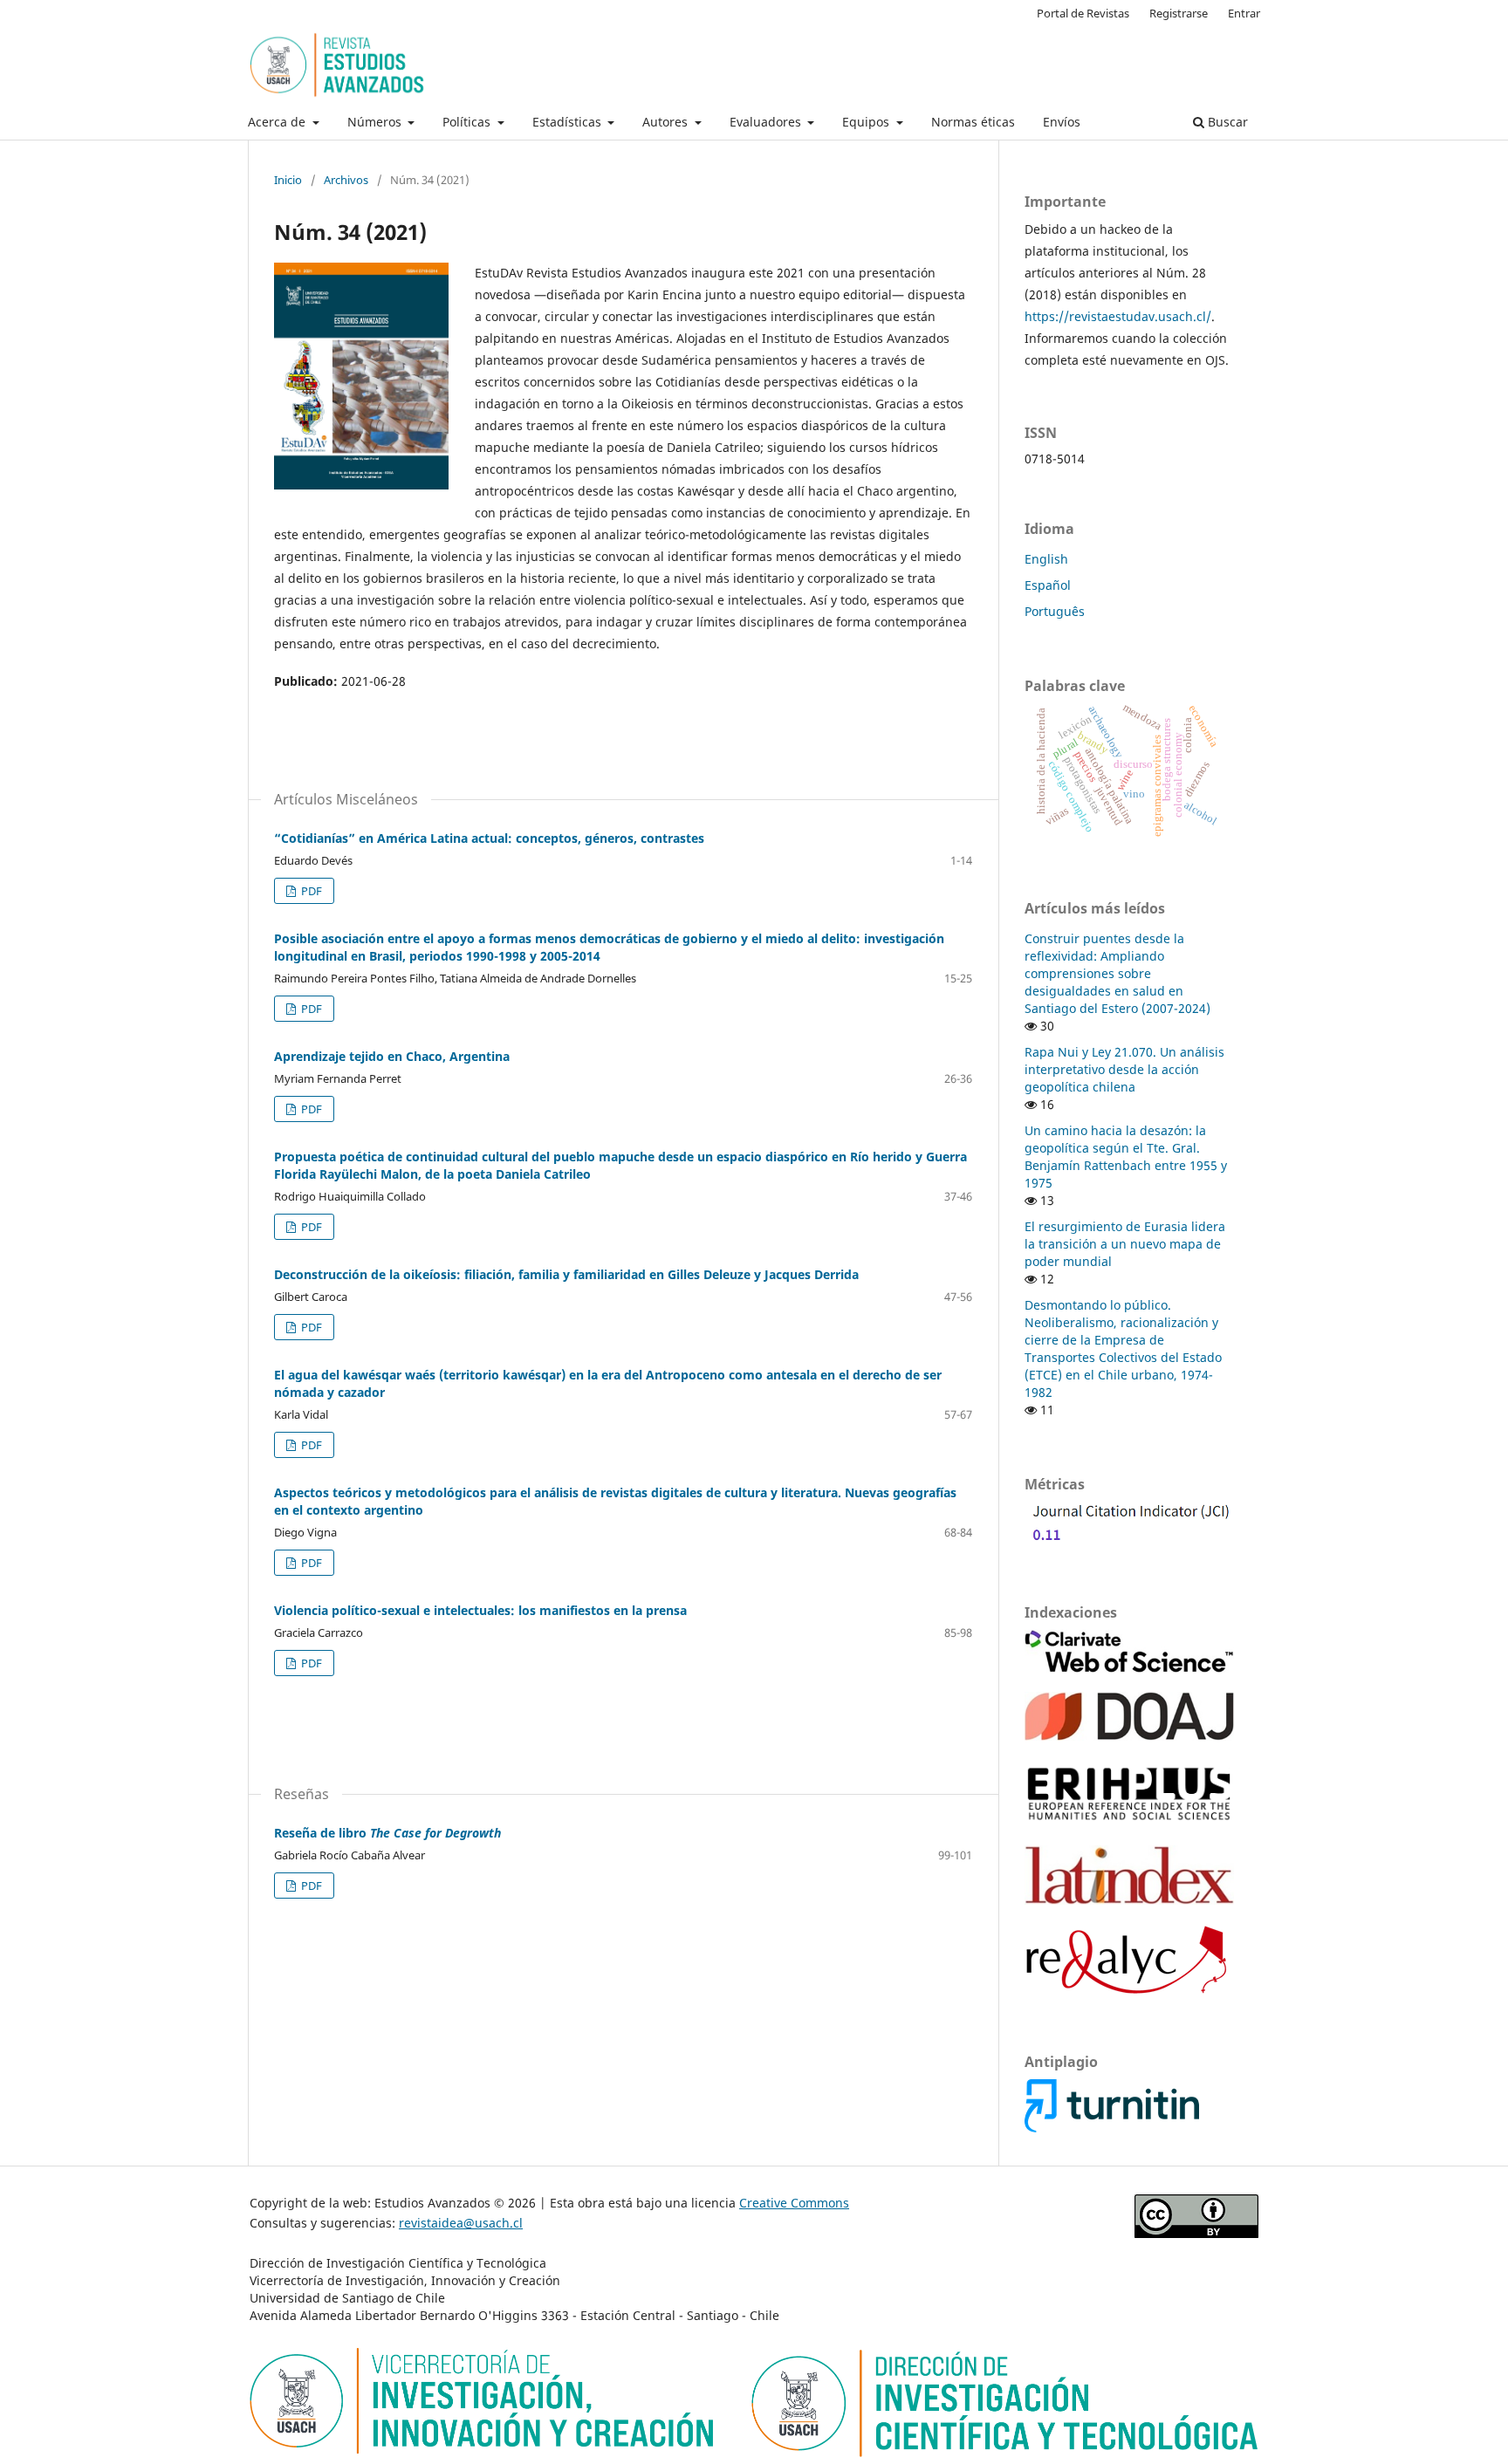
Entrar (1244, 13)
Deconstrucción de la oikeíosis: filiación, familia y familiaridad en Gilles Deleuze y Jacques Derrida (566, 1274)
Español (1048, 585)
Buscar (1226, 122)
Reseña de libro (387, 1833)
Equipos (867, 122)
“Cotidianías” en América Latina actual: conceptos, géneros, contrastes (489, 838)
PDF (310, 891)
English (1046, 559)
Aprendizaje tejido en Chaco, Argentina (392, 1056)
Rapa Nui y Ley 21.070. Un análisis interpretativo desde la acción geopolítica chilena (1124, 1069)
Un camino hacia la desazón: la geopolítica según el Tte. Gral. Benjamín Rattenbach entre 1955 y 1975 (1126, 1157)
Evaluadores (767, 122)
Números (376, 122)
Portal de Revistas (1083, 13)
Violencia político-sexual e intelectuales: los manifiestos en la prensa (480, 1610)
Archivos (346, 180)
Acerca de (278, 122)
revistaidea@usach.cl (461, 2223)
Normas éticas (973, 122)
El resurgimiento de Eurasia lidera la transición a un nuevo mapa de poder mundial (1125, 1244)
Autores (667, 122)
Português (1055, 611)
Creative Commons (794, 2203)
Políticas (468, 122)
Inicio (288, 180)
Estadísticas (569, 122)
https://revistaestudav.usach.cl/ (1118, 316)
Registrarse (1179, 13)
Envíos (1062, 122)
